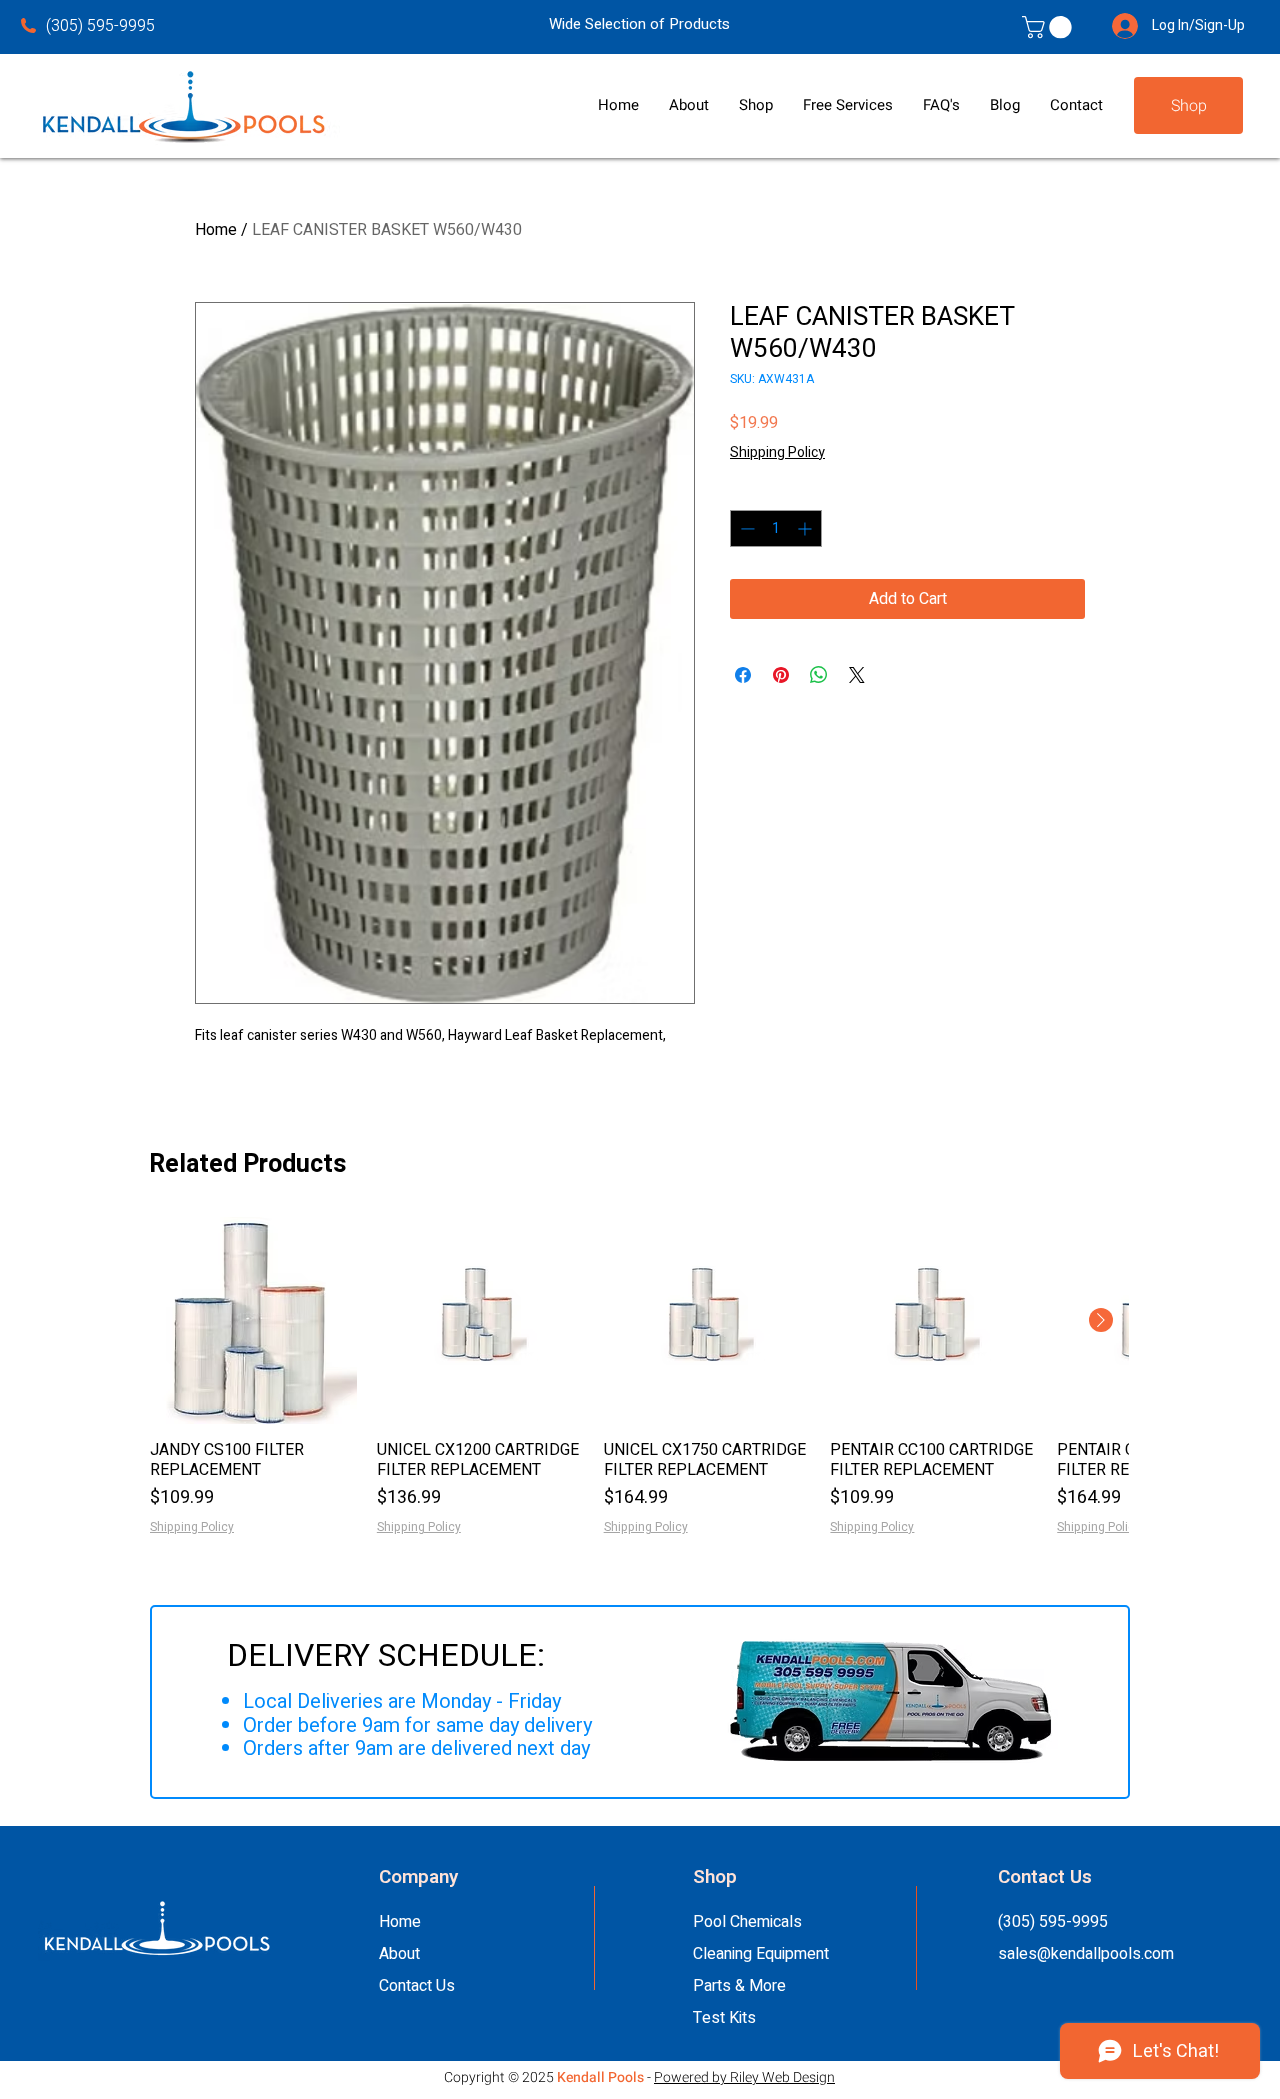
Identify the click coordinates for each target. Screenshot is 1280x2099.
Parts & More (739, 1986)
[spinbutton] (776, 528)
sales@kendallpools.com (1086, 1954)
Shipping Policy (777, 453)
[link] (1049, 27)
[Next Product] (1101, 1320)
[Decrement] (745, 528)
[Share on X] (857, 675)
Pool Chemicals (747, 1922)
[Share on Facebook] (743, 675)
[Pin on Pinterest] (781, 675)
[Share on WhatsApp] (819, 675)
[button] (689, 105)
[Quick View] (253, 1320)
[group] (639, 1376)
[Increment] (806, 528)
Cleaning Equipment (761, 1954)
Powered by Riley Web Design (744, 2077)
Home (216, 230)
